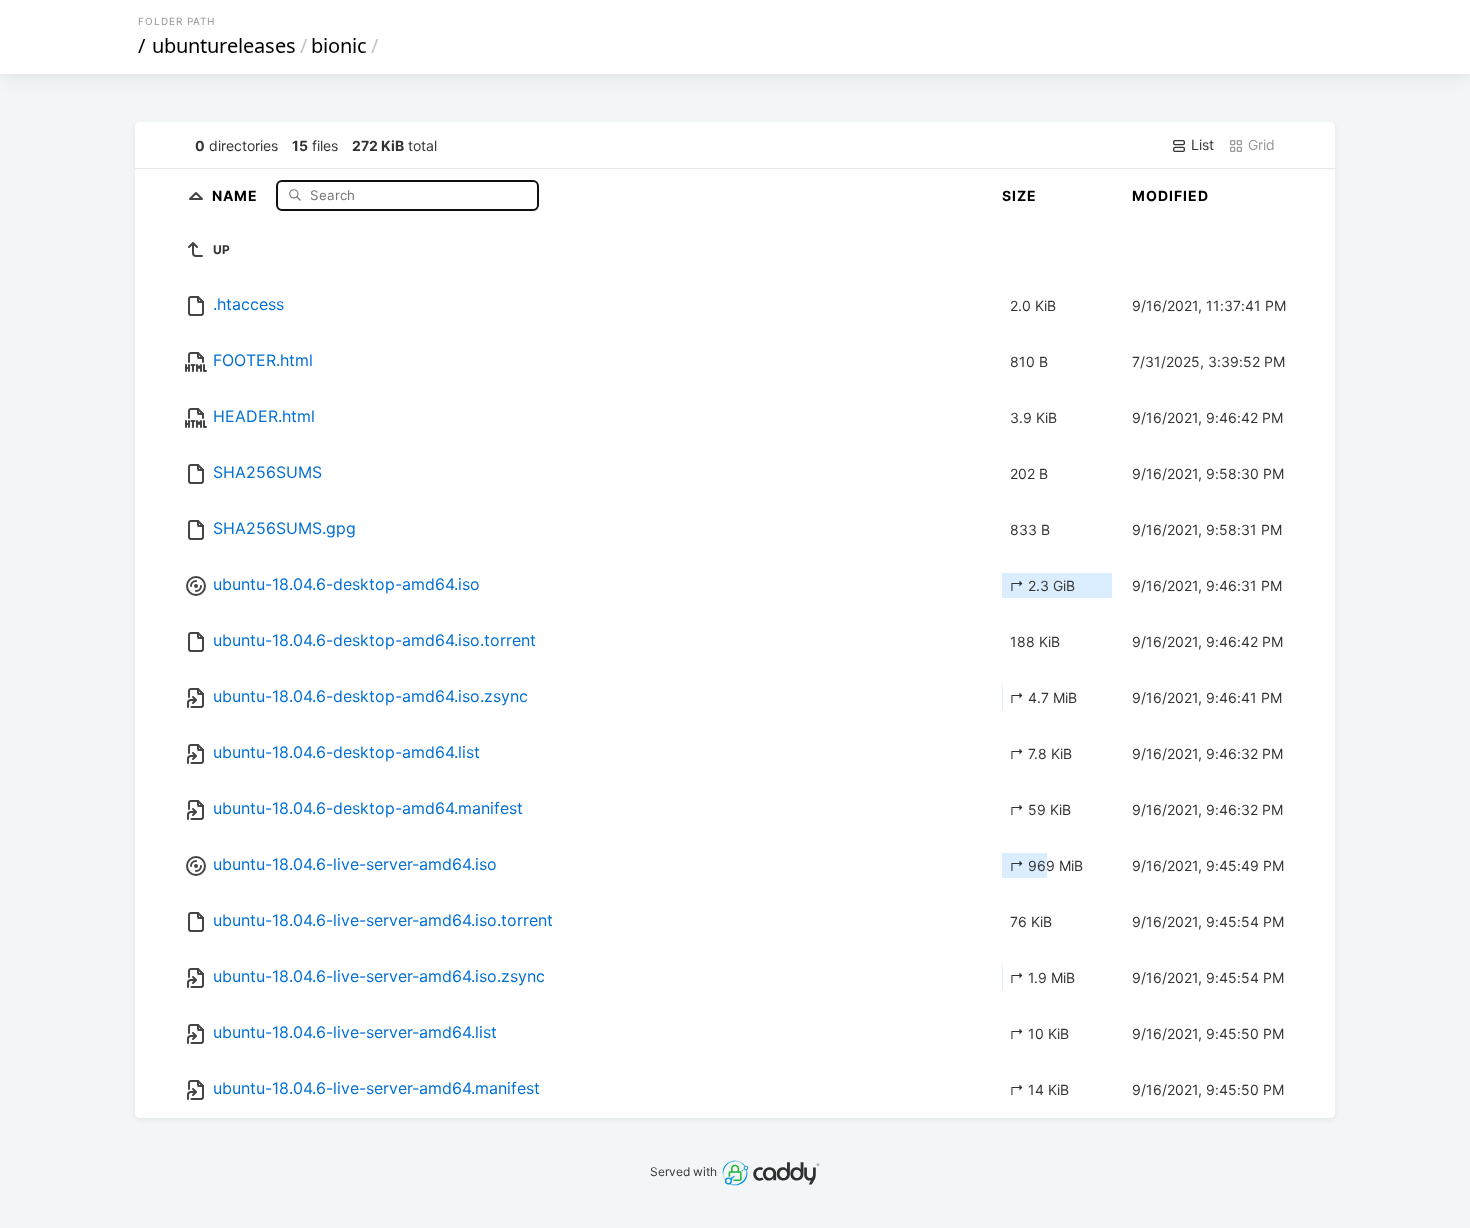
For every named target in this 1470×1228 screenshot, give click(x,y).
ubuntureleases (224, 45)
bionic (339, 45)
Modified (1170, 195)
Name (237, 194)
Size (1019, 195)
